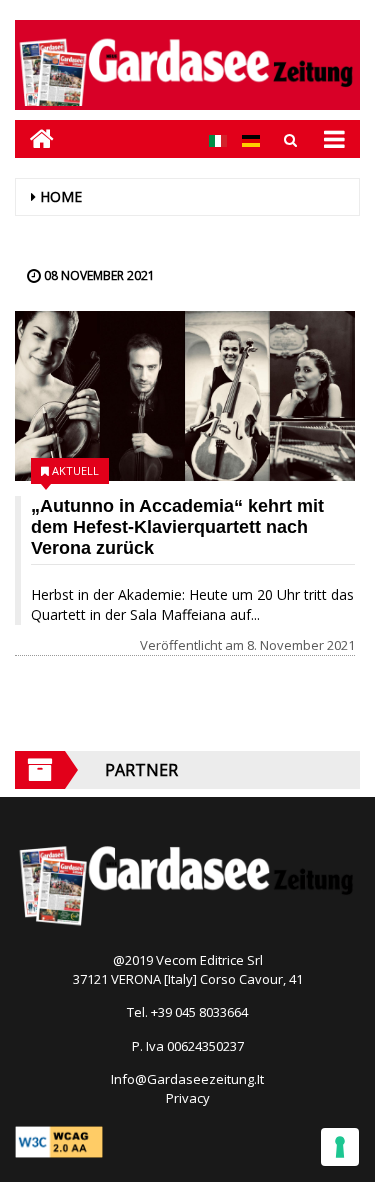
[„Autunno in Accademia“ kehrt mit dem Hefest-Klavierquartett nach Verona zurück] (185, 396)
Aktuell (75, 470)
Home (61, 196)
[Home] (34, 138)
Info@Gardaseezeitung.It (187, 1079)
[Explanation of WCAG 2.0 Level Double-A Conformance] (59, 1140)
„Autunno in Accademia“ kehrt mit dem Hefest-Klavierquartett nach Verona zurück (177, 527)
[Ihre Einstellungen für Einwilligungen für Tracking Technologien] (340, 1147)
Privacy (188, 1098)
